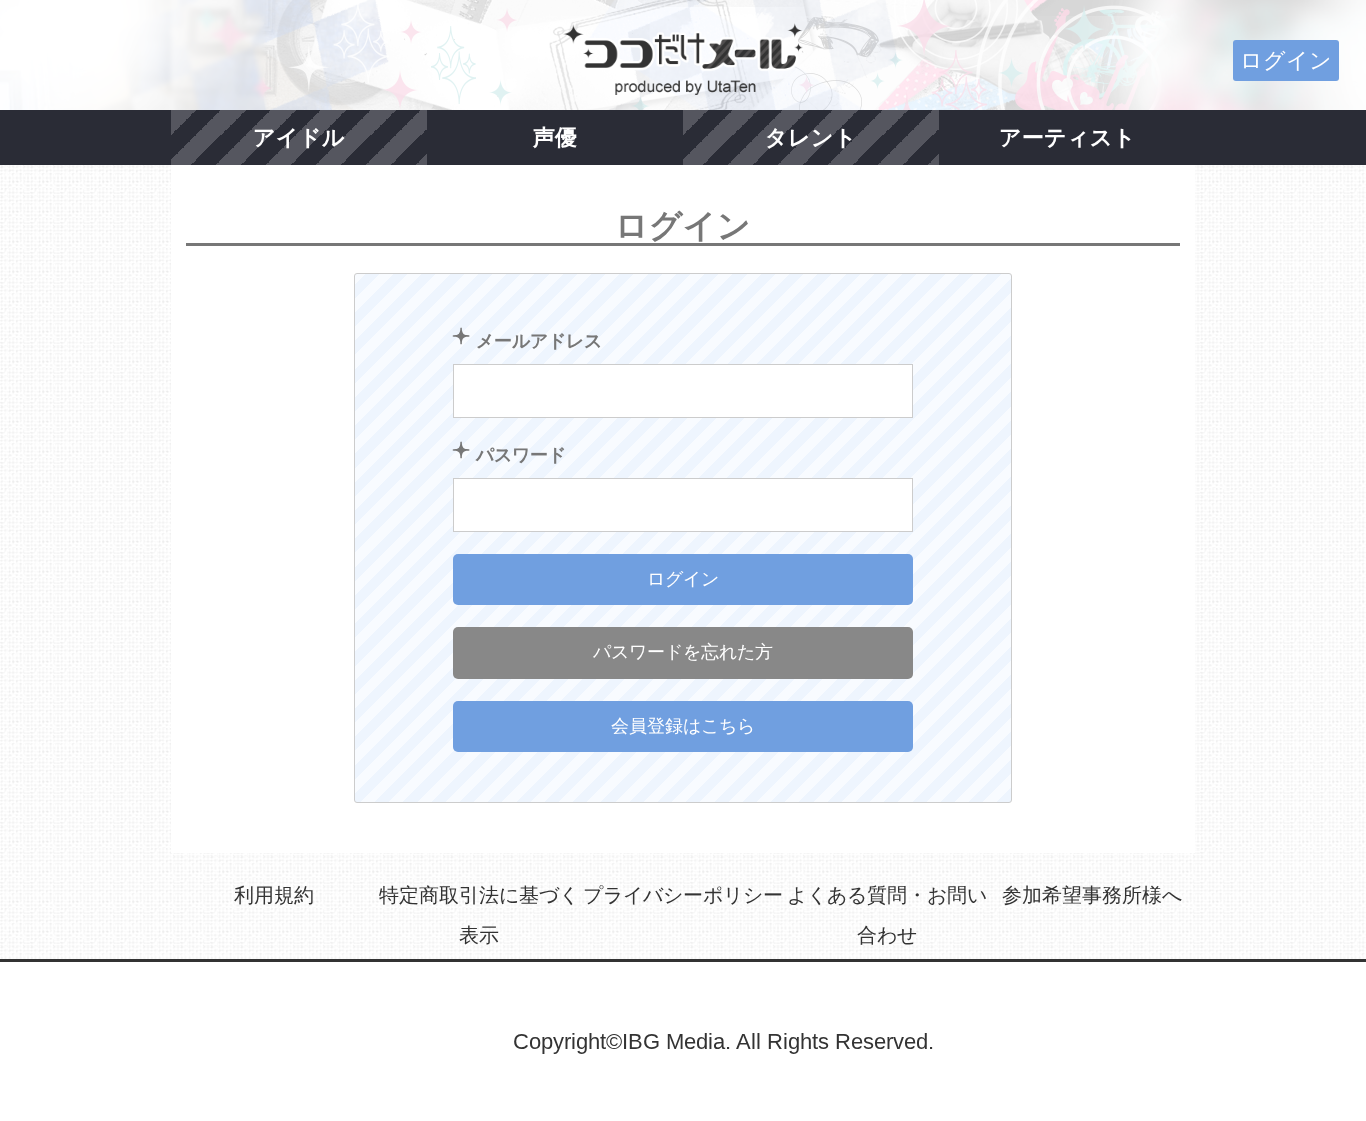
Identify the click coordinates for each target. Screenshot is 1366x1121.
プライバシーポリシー (683, 895)
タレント (811, 137)
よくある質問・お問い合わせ (887, 915)
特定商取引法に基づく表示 (479, 915)
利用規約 (274, 895)
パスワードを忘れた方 (683, 652)
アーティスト (1067, 137)
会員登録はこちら (683, 726)
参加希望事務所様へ (1092, 895)
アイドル (299, 137)
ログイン (1286, 60)
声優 (555, 137)
